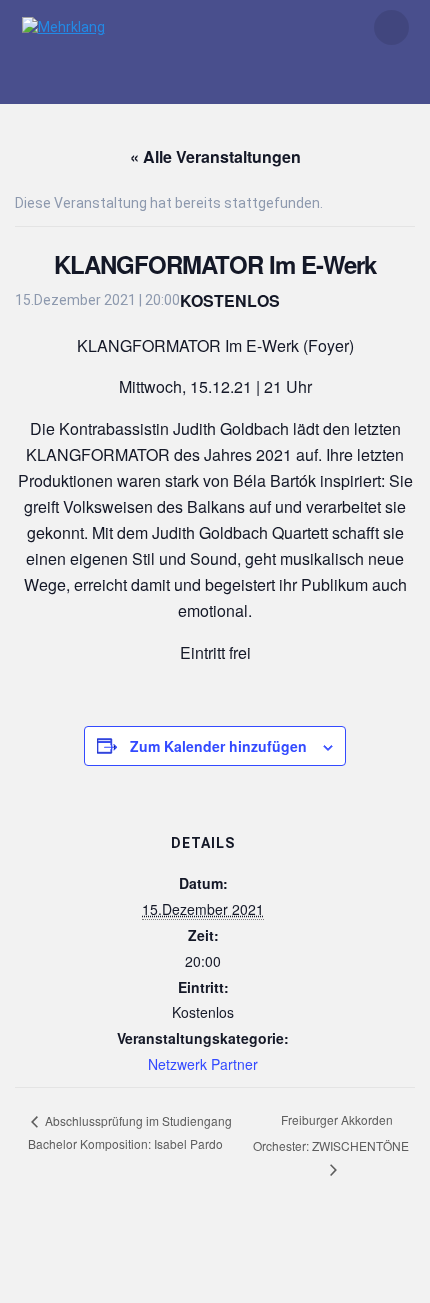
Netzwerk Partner (203, 1064)
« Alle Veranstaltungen (215, 156)
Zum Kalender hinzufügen (218, 746)
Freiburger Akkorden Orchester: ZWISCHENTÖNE (331, 1132)
